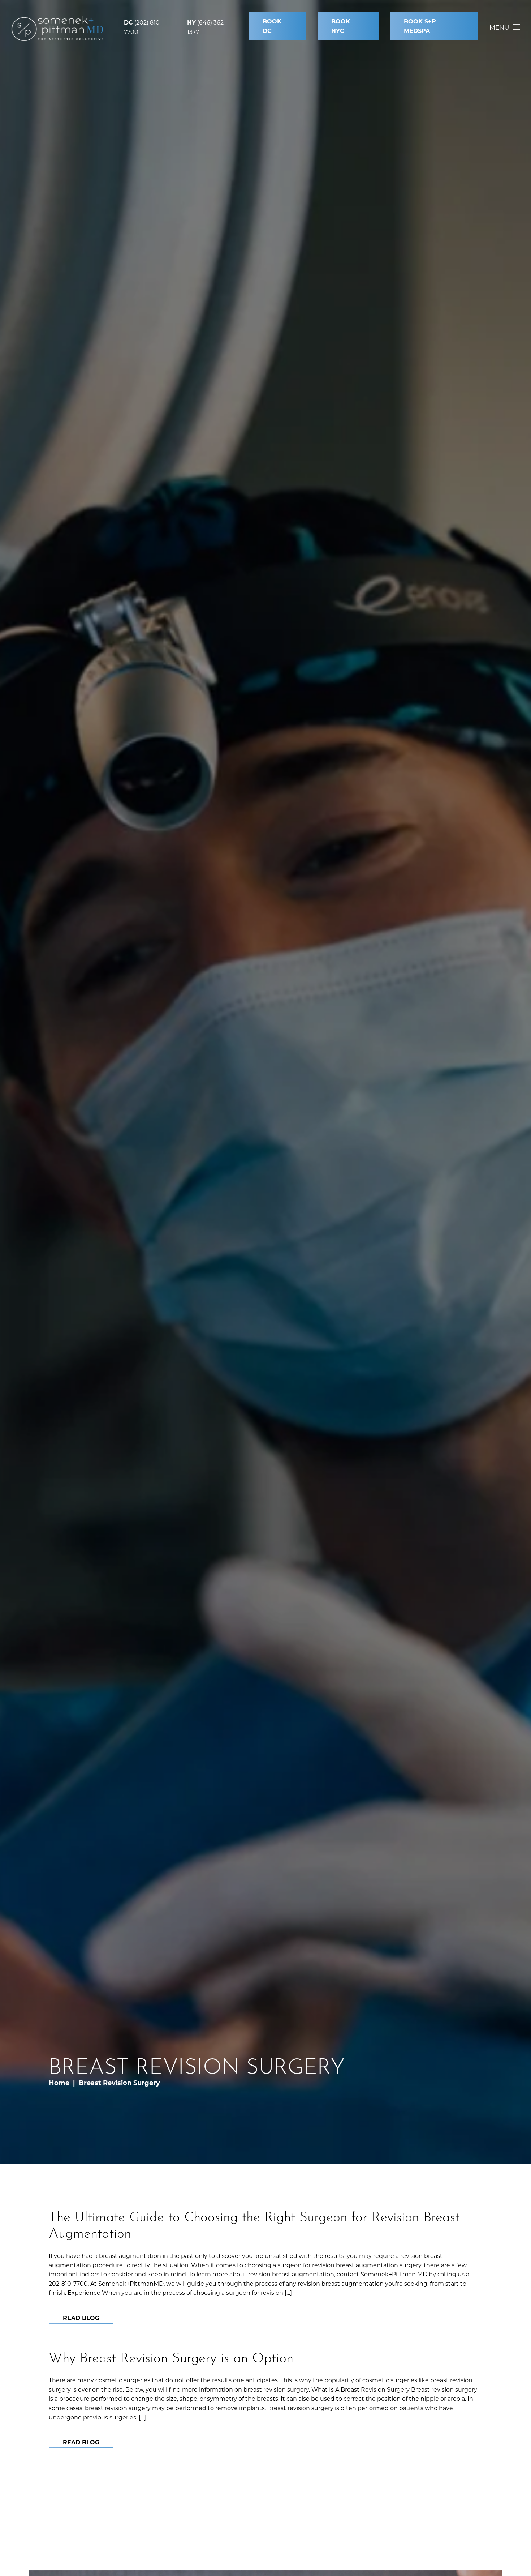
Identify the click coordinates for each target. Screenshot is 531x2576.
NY (191, 22)
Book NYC (341, 26)
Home (59, 2083)
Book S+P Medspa (420, 26)
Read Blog (81, 2318)
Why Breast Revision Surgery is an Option (171, 2356)
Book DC (272, 26)
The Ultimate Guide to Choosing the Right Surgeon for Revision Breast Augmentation (254, 2224)
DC (128, 22)
